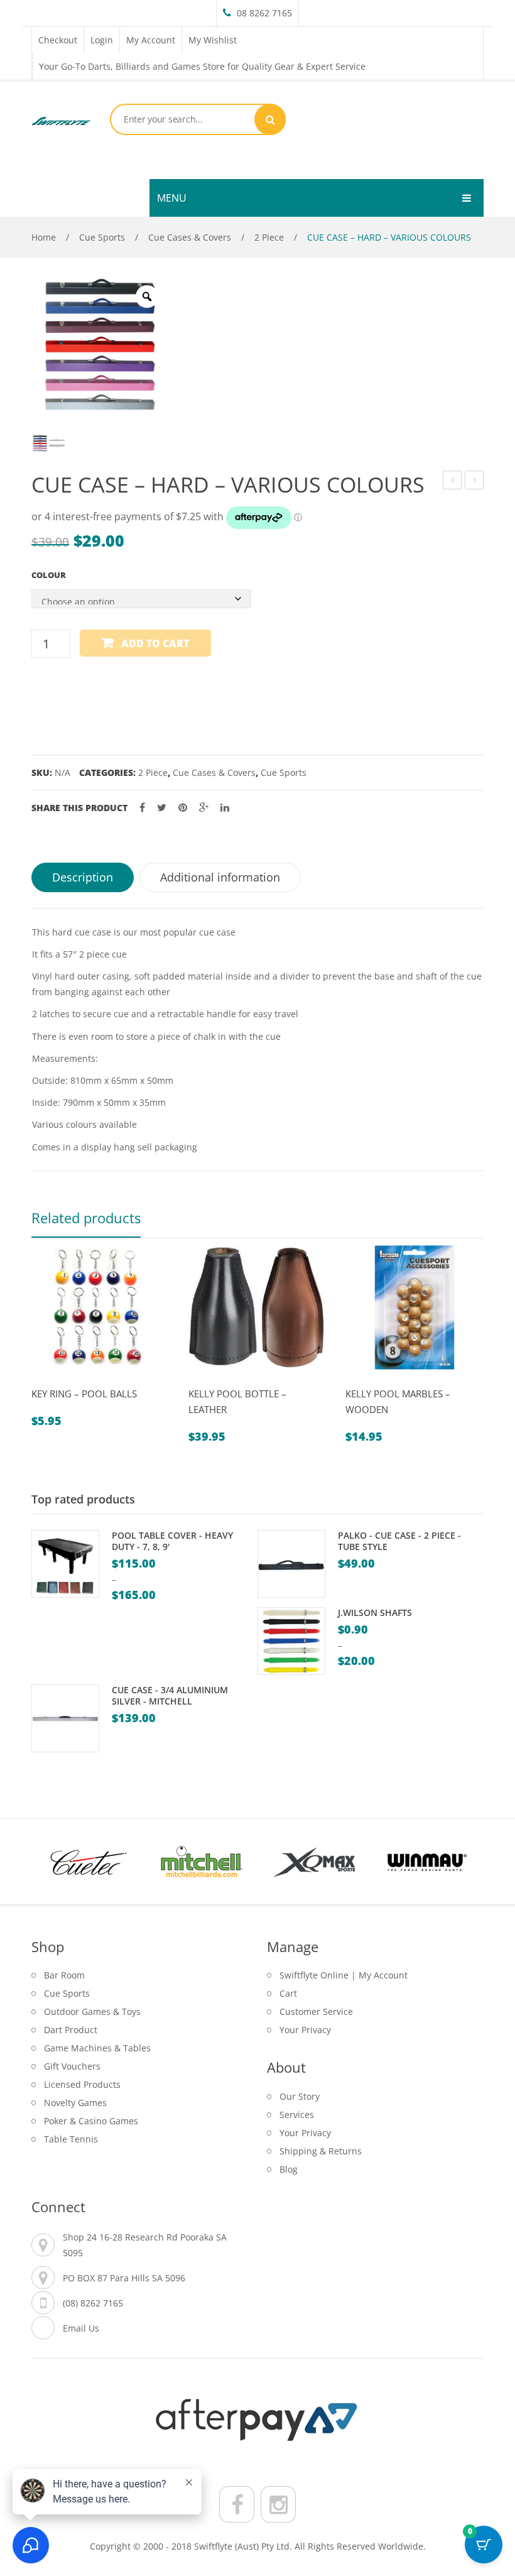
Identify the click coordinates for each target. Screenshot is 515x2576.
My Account (151, 40)
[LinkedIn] (225, 808)
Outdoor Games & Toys (92, 2011)
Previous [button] (25, 1353)
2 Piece (269, 237)
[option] (99, 344)
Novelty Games (75, 2103)
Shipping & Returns (321, 2151)
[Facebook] (142, 808)
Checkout (58, 40)
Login (102, 40)
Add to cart (155, 643)
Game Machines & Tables (97, 2048)
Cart (288, 1993)
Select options (76, 1382)
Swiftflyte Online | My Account (344, 1975)
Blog (289, 2169)
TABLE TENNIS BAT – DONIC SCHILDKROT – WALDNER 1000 (474, 482)
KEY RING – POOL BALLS (84, 1394)
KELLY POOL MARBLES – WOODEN (398, 1401)
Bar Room (64, 1975)
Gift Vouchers (72, 2066)
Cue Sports (102, 237)
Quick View (46, 1382)
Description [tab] (83, 877)
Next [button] (490, 1353)
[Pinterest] (183, 808)
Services (297, 2115)
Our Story (300, 2096)
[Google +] (204, 808)
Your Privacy (305, 2030)
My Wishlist (213, 40)
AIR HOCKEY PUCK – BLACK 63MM (453, 482)
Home (44, 237)
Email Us (81, 2328)
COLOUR (49, 575)
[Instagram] (278, 2504)
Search (270, 119)
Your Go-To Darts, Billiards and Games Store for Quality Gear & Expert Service (202, 66)
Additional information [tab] (220, 877)
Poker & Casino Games (91, 2121)
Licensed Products (82, 2084)
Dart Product (71, 2030)
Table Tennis (71, 2139)
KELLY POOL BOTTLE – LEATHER (237, 1401)
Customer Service (316, 2011)
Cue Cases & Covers (190, 237)
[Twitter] (162, 808)
